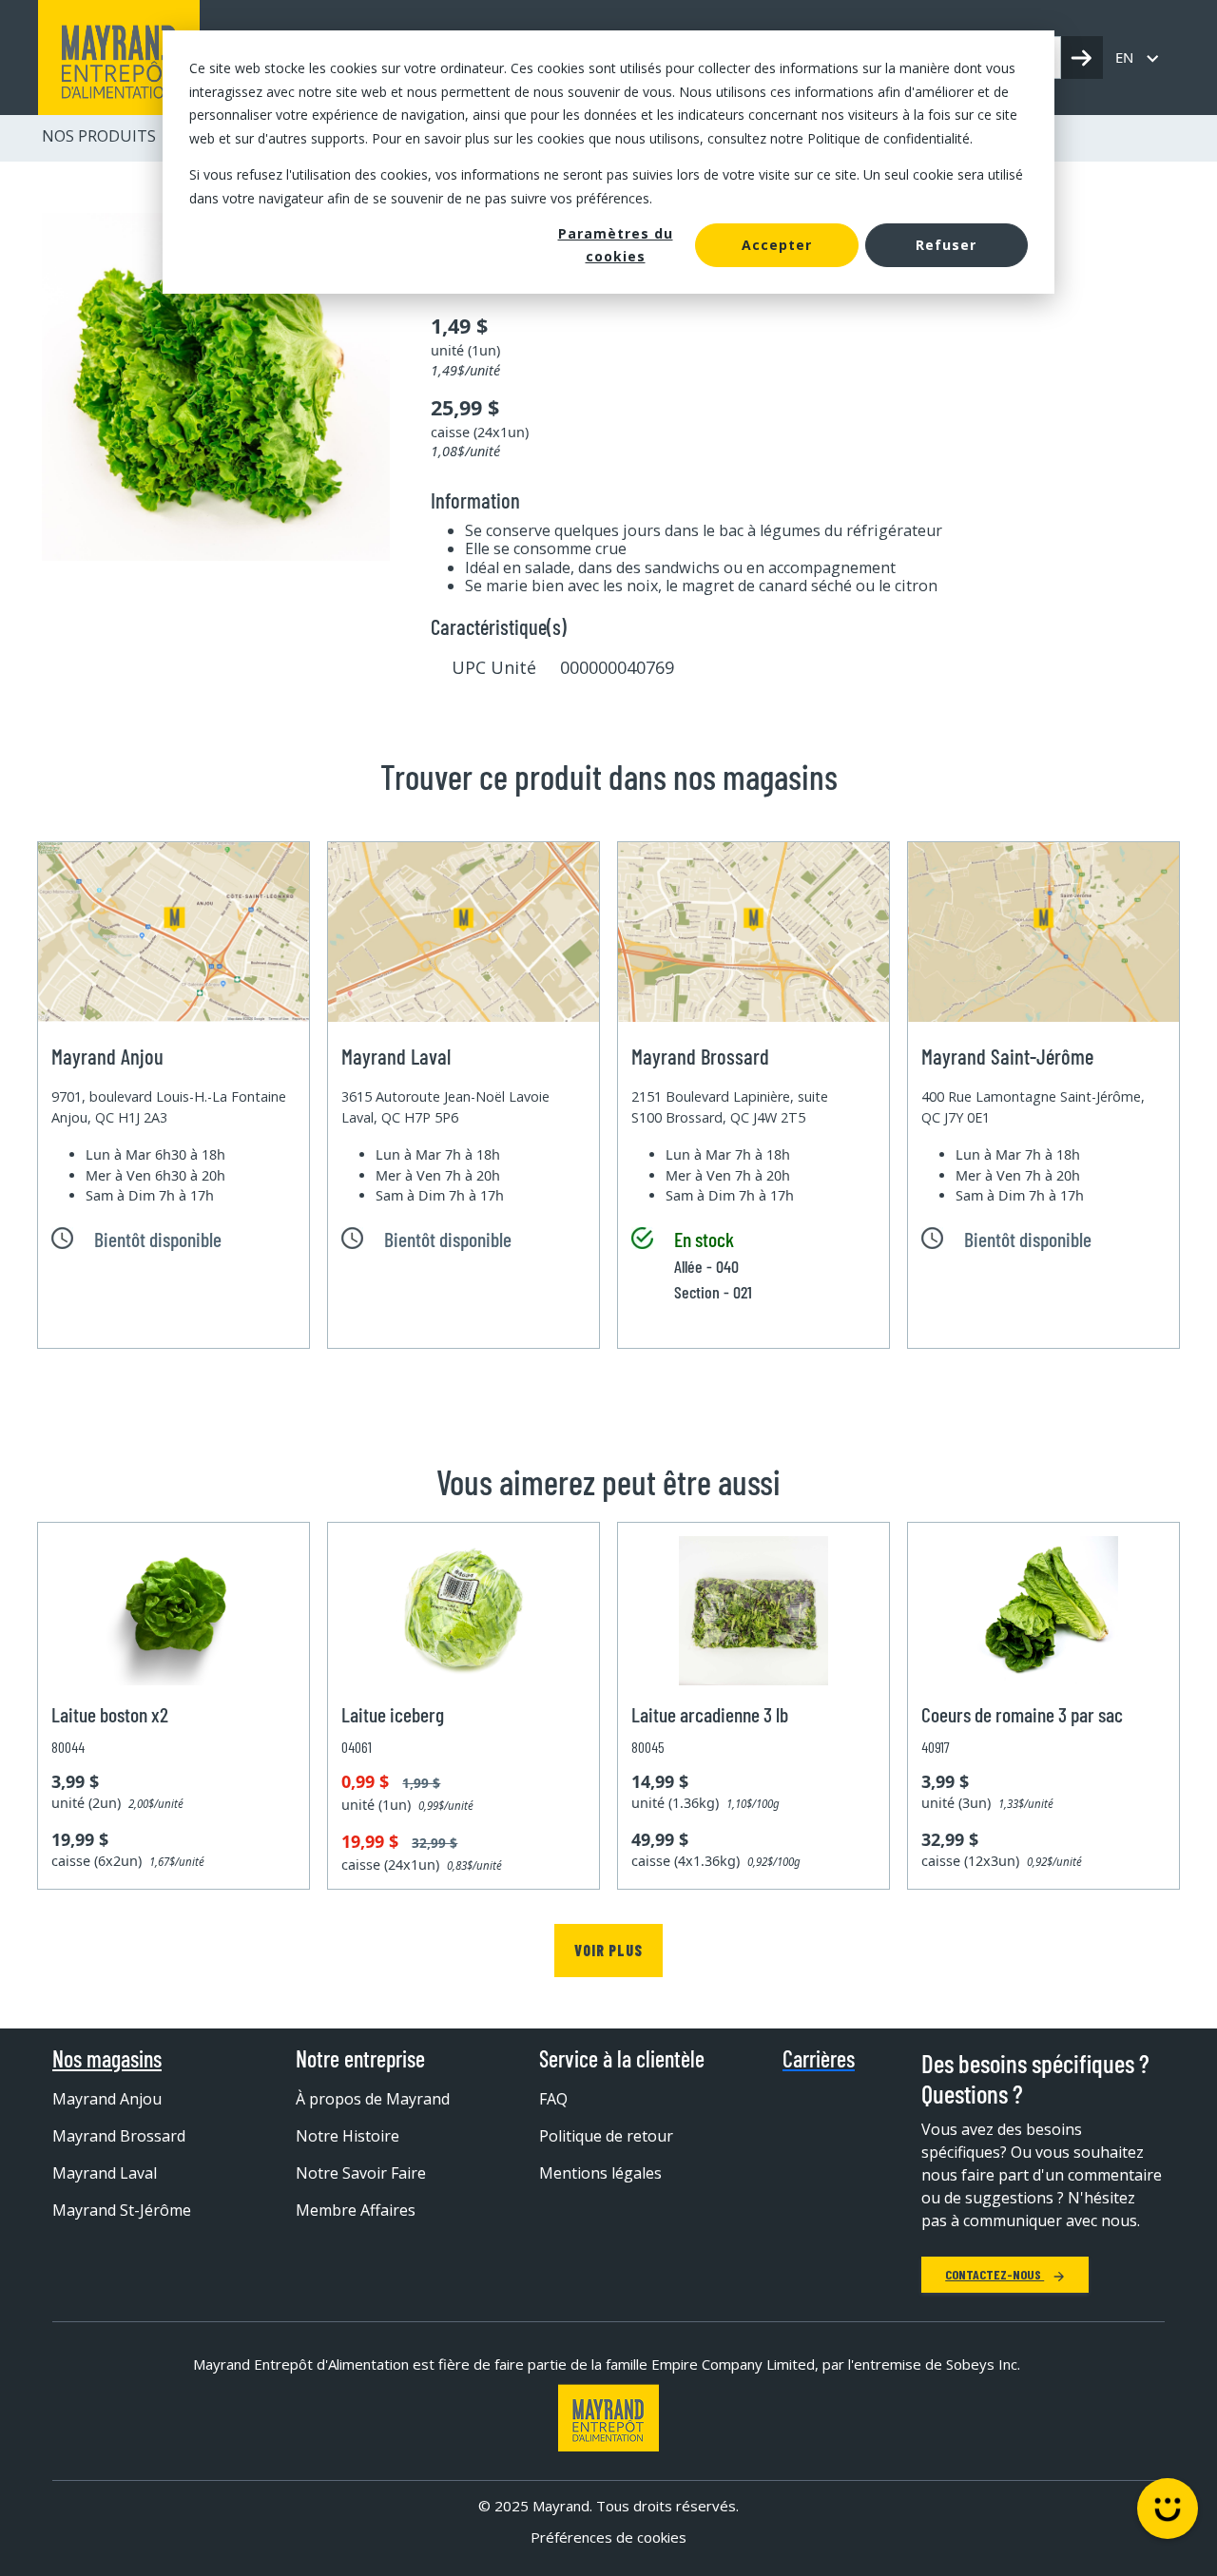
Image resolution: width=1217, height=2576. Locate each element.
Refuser (946, 245)
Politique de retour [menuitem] (606, 2136)
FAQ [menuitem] (553, 2099)
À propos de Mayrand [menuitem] (373, 2099)
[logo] (119, 58)
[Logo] (608, 2418)
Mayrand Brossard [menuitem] (119, 2136)
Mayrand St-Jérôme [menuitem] (122, 2210)
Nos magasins (107, 2059)
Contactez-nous (995, 2274)
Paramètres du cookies (616, 245)
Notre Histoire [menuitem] (348, 2136)
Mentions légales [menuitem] (600, 2173)
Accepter (777, 245)
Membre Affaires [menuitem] (356, 2210)
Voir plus (608, 1950)
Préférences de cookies (608, 2537)
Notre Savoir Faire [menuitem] (361, 2173)
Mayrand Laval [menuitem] (105, 2173)
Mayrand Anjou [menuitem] (107, 2099)
